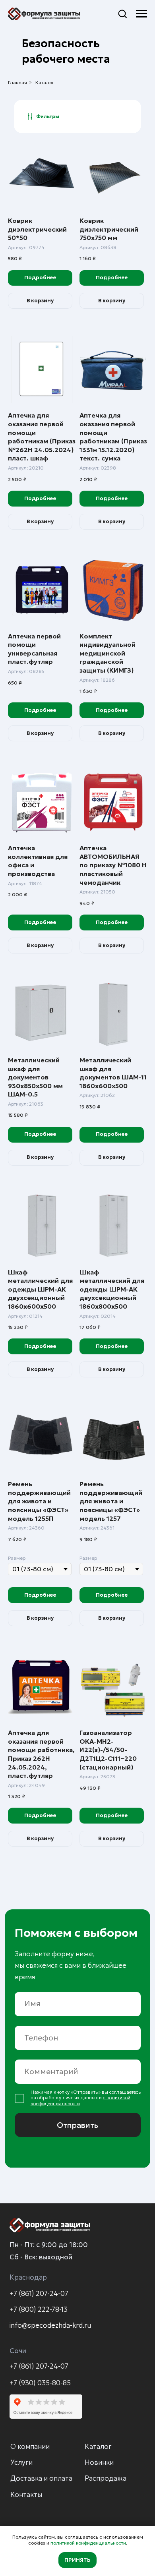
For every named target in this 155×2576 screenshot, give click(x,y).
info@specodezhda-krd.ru (50, 2325)
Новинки (99, 2462)
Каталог (45, 82)
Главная (17, 82)
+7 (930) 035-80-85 (40, 2383)
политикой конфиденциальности (88, 2543)
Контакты (26, 2495)
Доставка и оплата (41, 2478)
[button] (122, 14)
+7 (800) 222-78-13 (39, 2309)
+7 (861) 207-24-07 (39, 2294)
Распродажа (106, 2478)
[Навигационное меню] (141, 14)
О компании (30, 2446)
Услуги (21, 2462)
